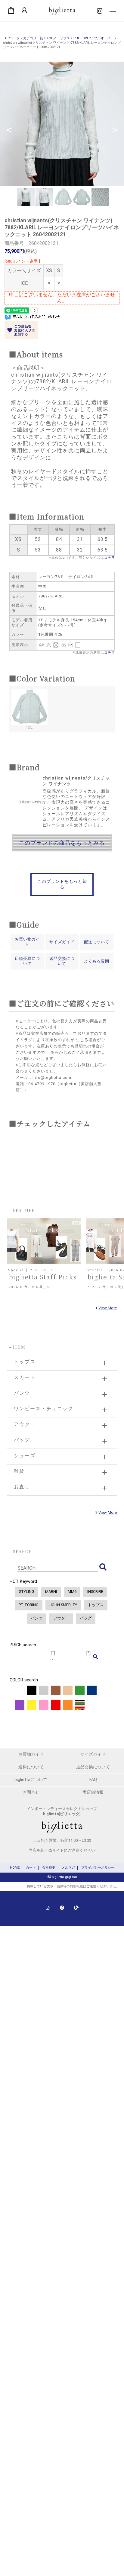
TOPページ (11, 38)
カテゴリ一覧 (33, 38)
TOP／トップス (58, 38)
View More (108, 1308)
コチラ (110, 558)
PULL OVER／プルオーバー (94, 38)
